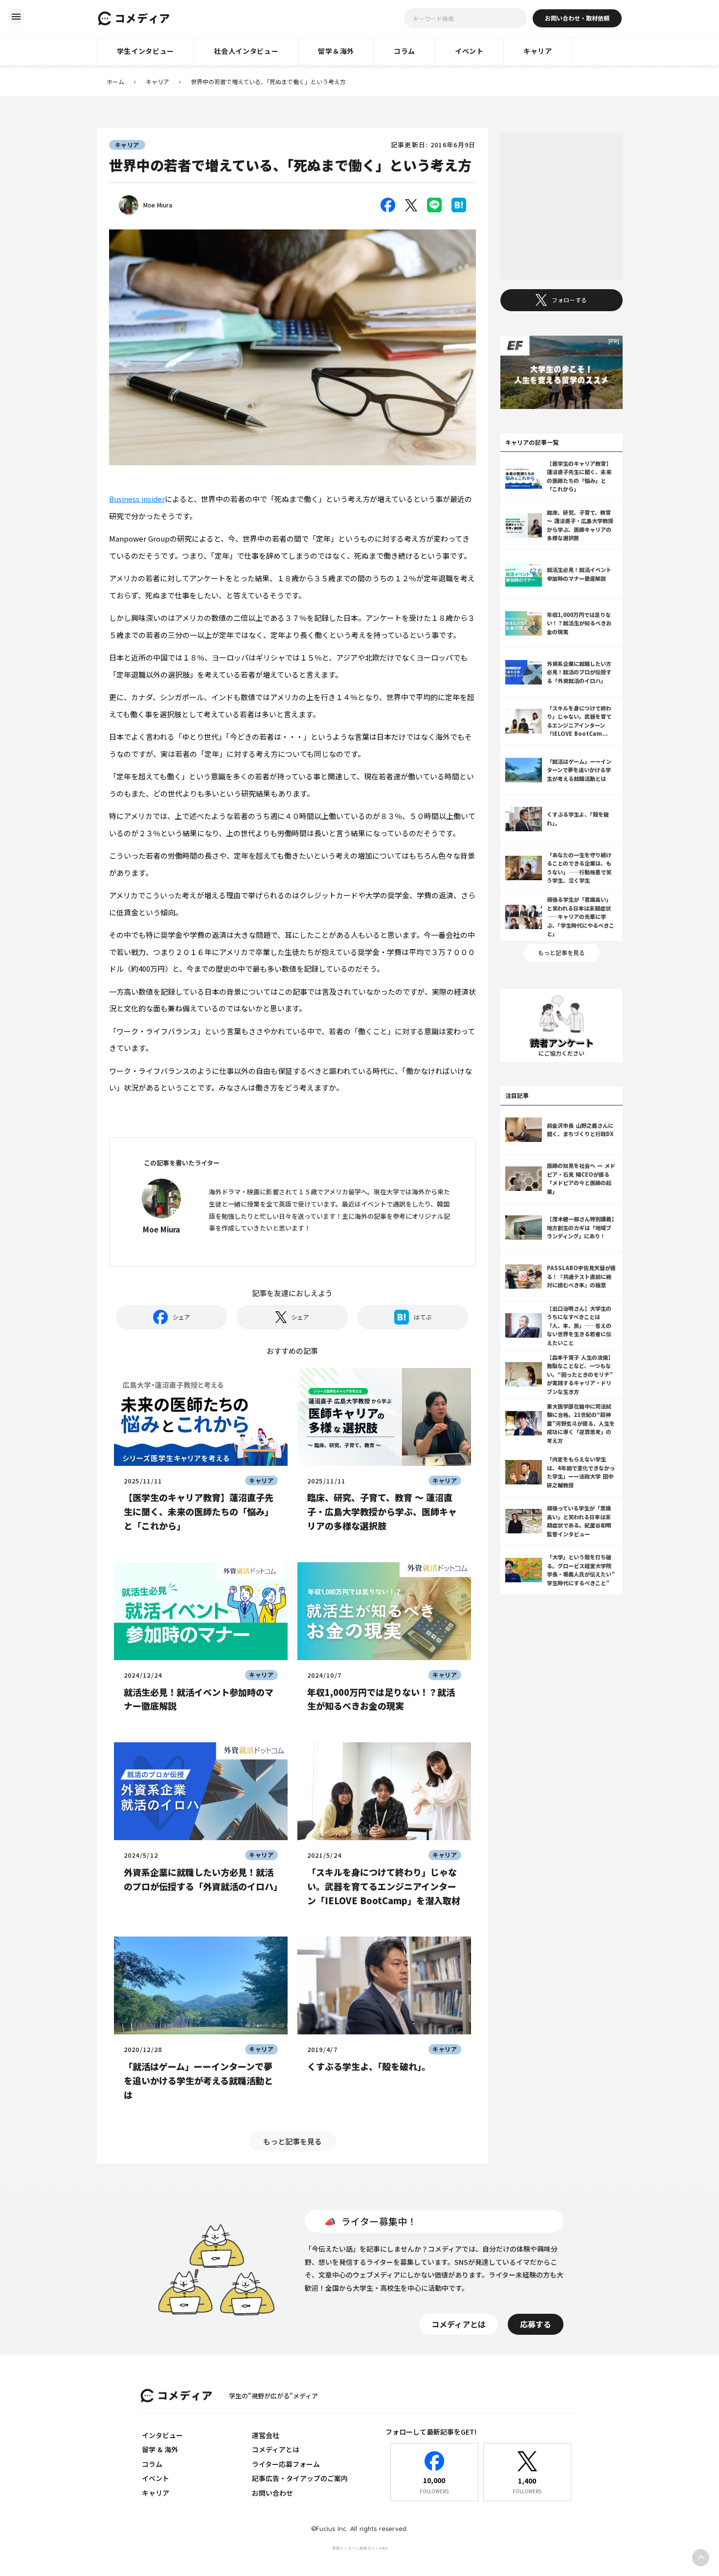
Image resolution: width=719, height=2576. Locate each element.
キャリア (157, 82)
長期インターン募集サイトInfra (360, 2548)
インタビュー (162, 2435)
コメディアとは (276, 2449)
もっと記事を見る (292, 2141)
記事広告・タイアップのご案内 (300, 2478)
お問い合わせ (272, 2493)
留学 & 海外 (160, 2449)
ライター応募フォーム (286, 2464)
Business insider (137, 499)
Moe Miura (158, 205)
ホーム (115, 82)
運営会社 (266, 2435)
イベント (156, 2478)
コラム (152, 2464)
